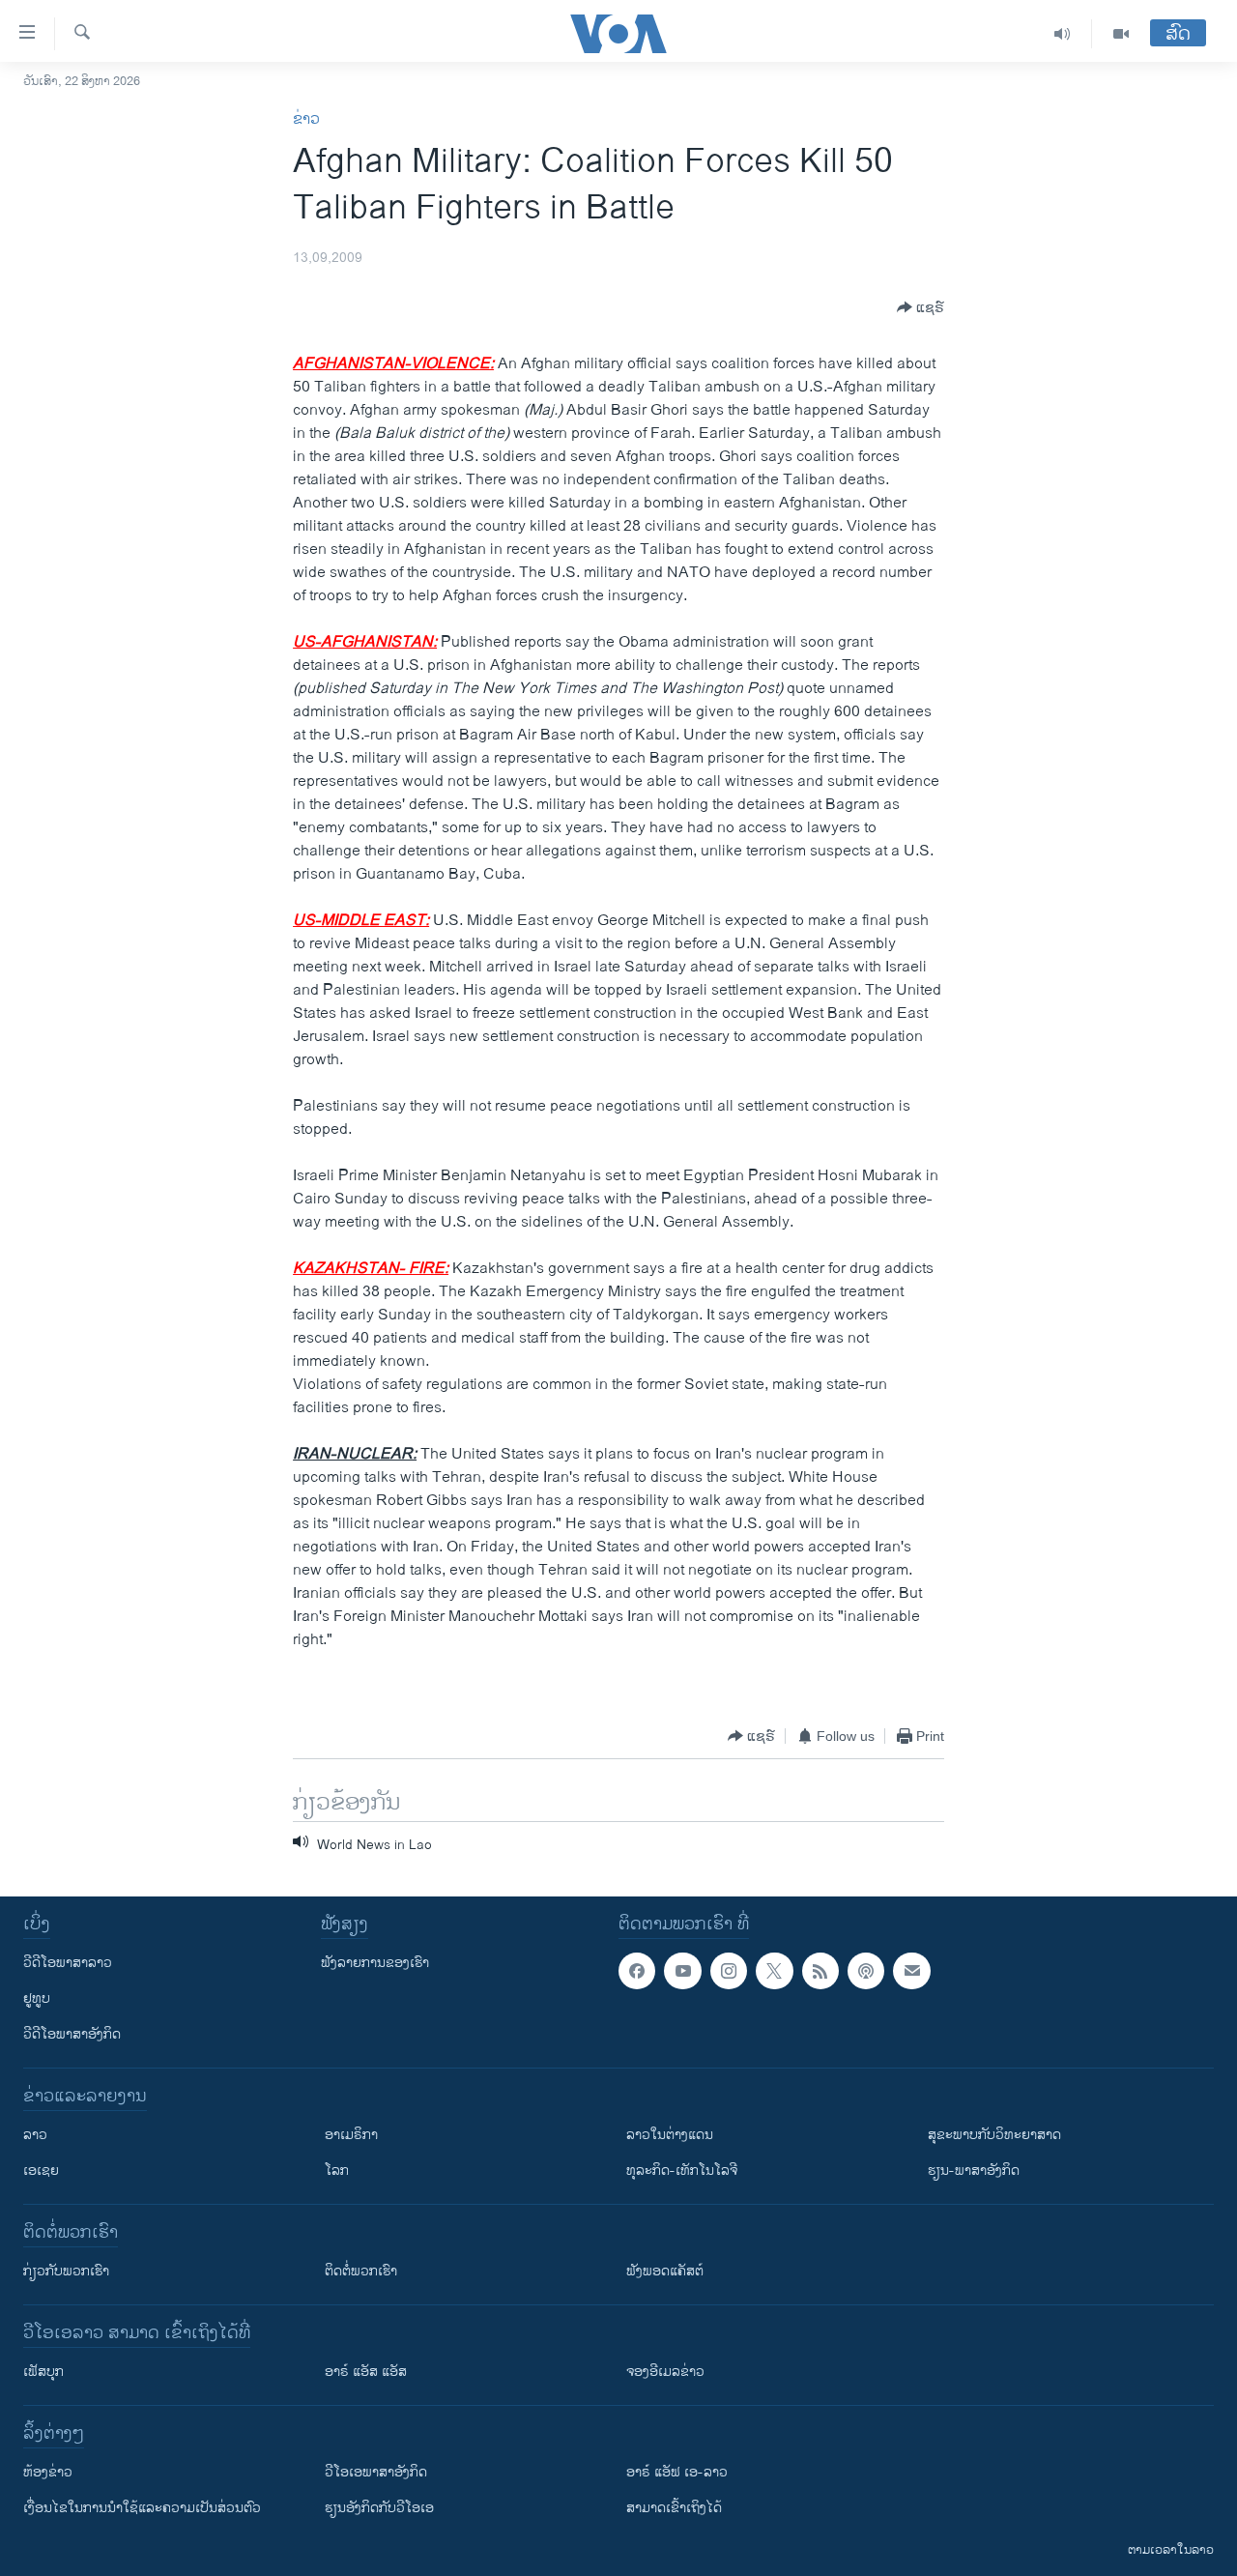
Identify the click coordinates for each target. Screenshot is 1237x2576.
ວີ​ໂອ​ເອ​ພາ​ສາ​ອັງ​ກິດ (376, 2472)
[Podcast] (866, 1971)
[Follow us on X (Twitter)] (774, 1971)
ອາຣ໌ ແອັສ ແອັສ (366, 2372)
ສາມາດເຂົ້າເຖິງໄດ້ (674, 2508)
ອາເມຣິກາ (351, 2135)
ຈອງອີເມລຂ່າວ (665, 2372)
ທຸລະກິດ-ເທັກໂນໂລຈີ (682, 2171)
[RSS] (820, 1971)
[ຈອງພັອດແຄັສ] (911, 1971)
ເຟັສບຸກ (43, 2372)
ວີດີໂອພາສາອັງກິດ (72, 2034)
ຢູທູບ (37, 1998)
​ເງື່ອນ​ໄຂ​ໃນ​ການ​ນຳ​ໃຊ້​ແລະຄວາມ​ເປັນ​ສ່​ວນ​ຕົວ (142, 2508)
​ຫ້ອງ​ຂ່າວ (48, 2472)
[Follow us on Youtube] (682, 1971)
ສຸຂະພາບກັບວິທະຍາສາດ (994, 2135)
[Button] (921, 307)
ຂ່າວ (306, 119)
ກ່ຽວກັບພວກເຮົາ (66, 2271)
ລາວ (35, 2135)
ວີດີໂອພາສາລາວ (68, 1963)
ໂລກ (337, 2171)
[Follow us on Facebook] (637, 1971)
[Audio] (1063, 34)
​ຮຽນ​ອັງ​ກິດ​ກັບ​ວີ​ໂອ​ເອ (379, 2508)
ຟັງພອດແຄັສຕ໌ (665, 2271)
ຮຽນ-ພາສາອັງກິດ (974, 2171)
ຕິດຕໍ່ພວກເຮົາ (361, 2271)
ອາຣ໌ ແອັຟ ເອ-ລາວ (677, 2472)
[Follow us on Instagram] (729, 1971)
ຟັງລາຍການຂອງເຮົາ (375, 1963)
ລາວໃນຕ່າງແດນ (670, 2135)
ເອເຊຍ (41, 2171)
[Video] (1121, 34)
